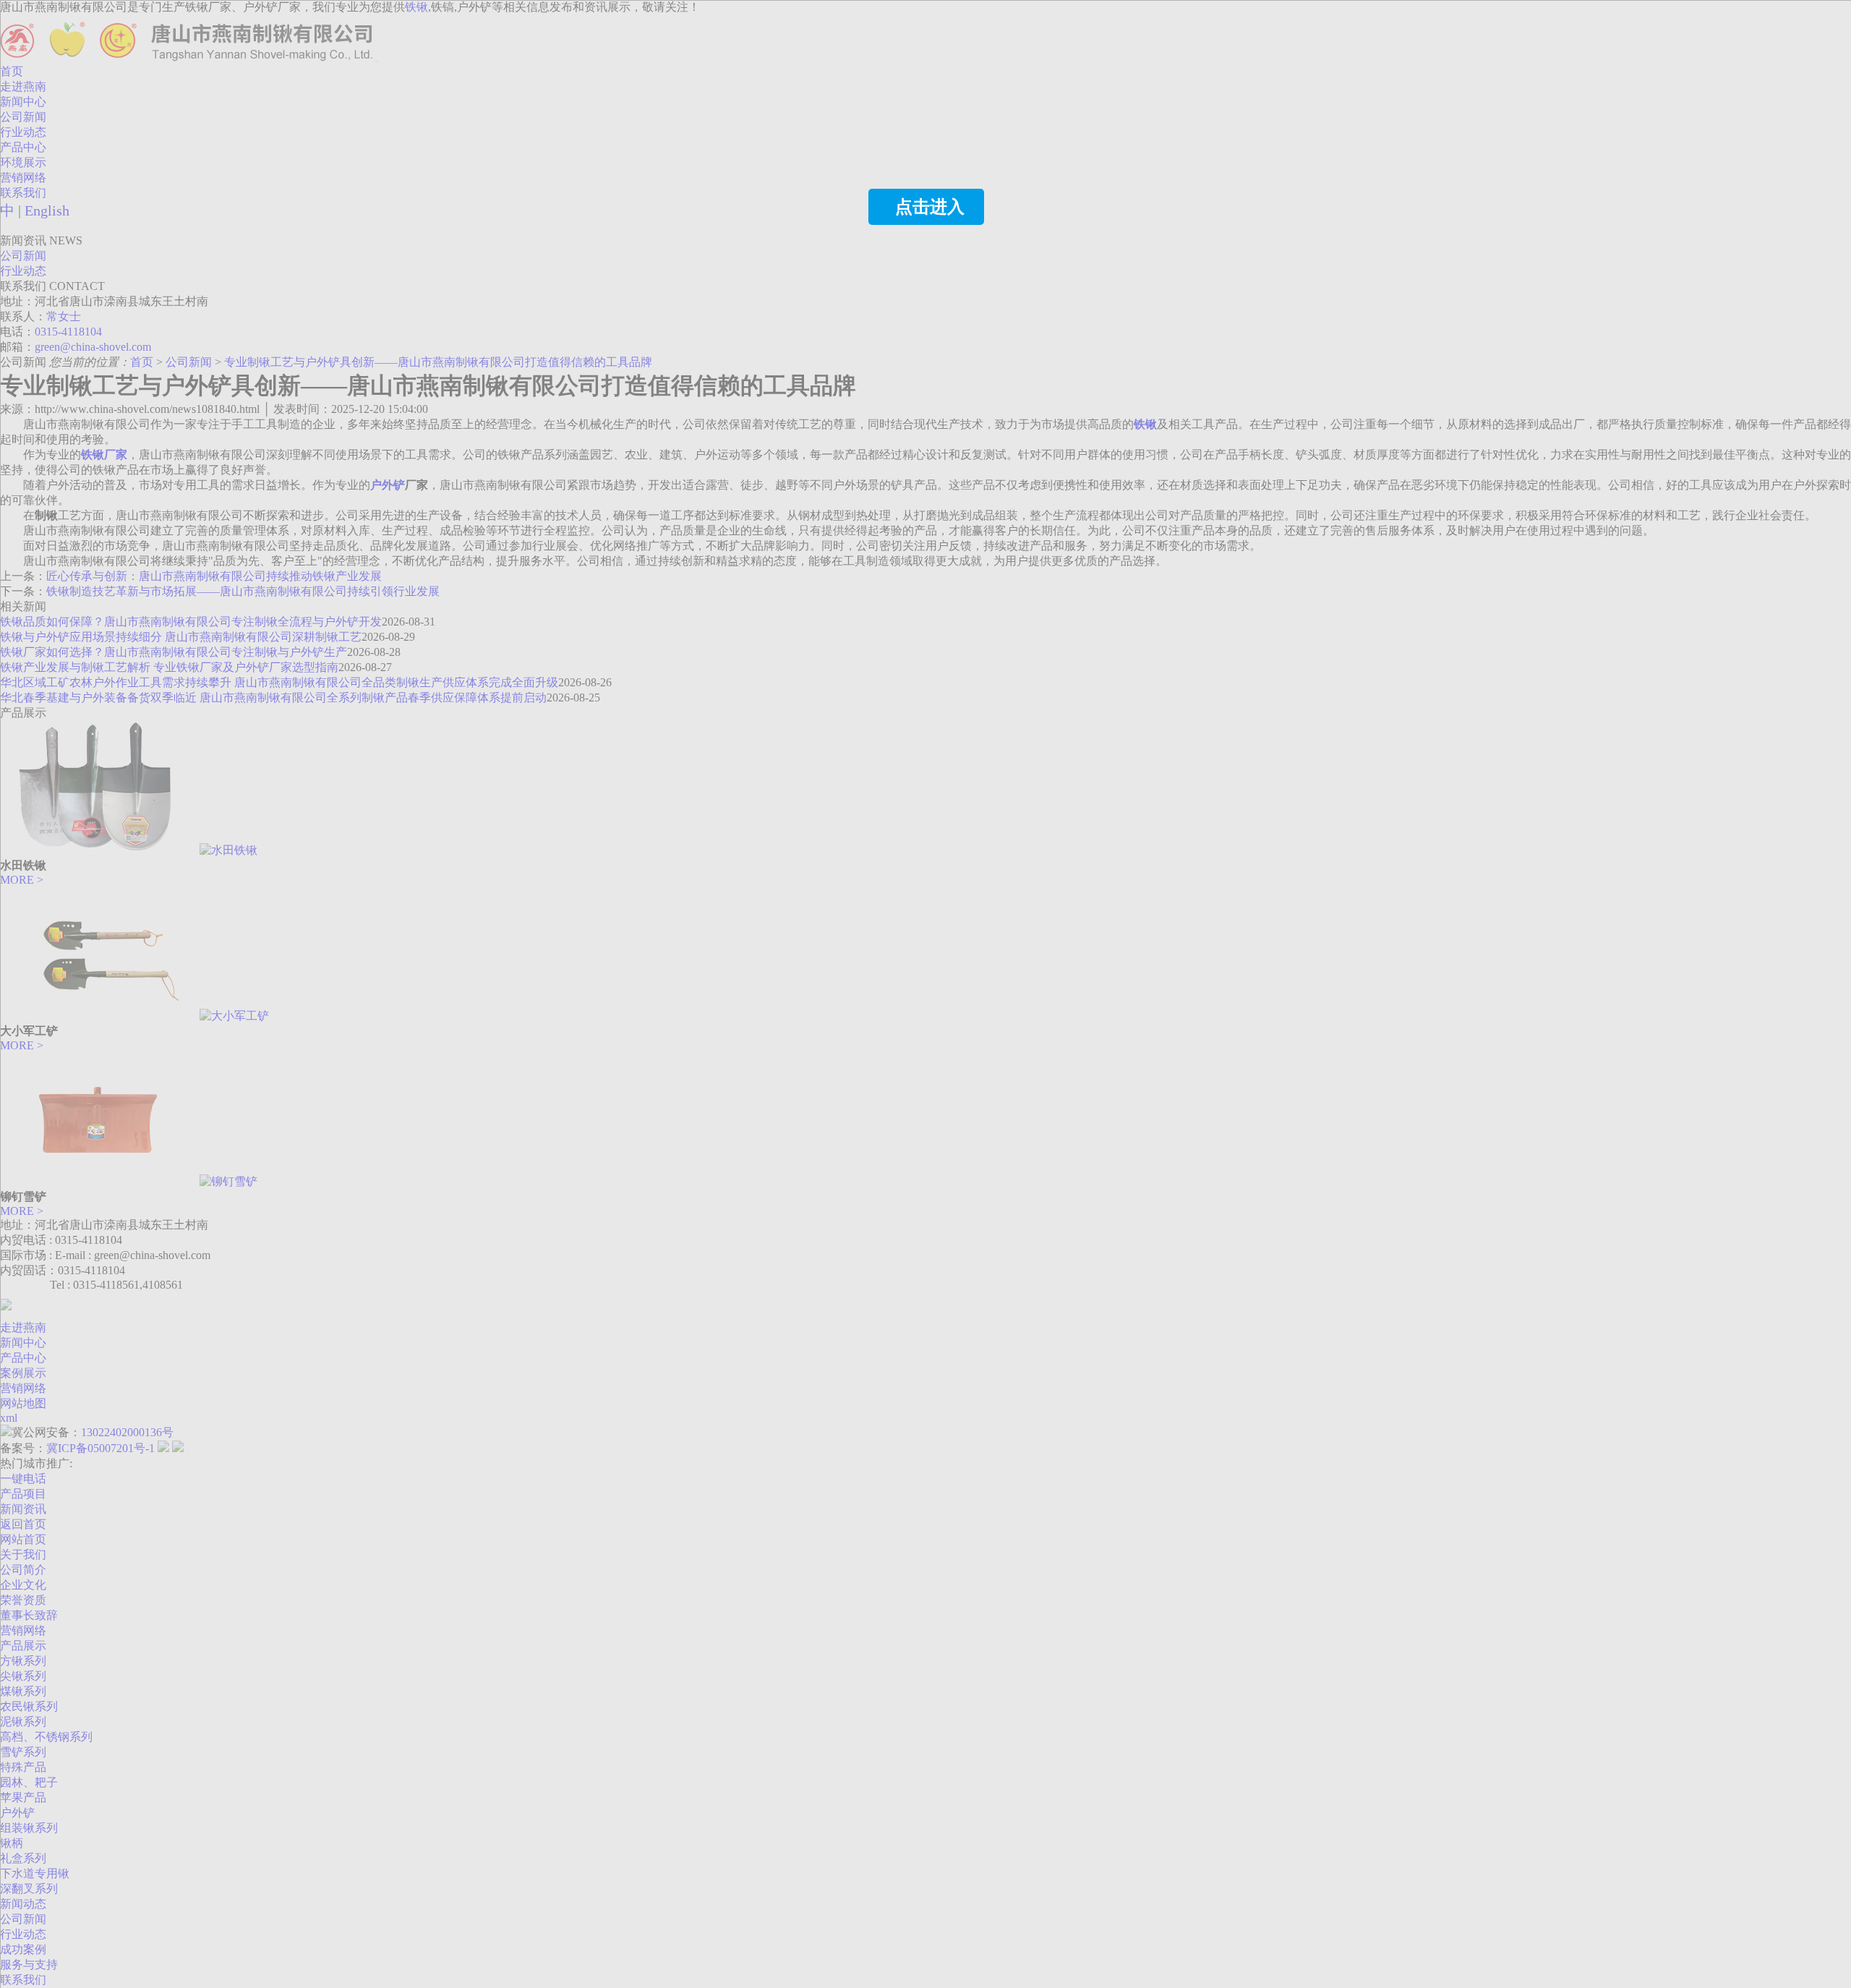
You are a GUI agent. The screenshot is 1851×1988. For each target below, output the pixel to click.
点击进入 (930, 207)
